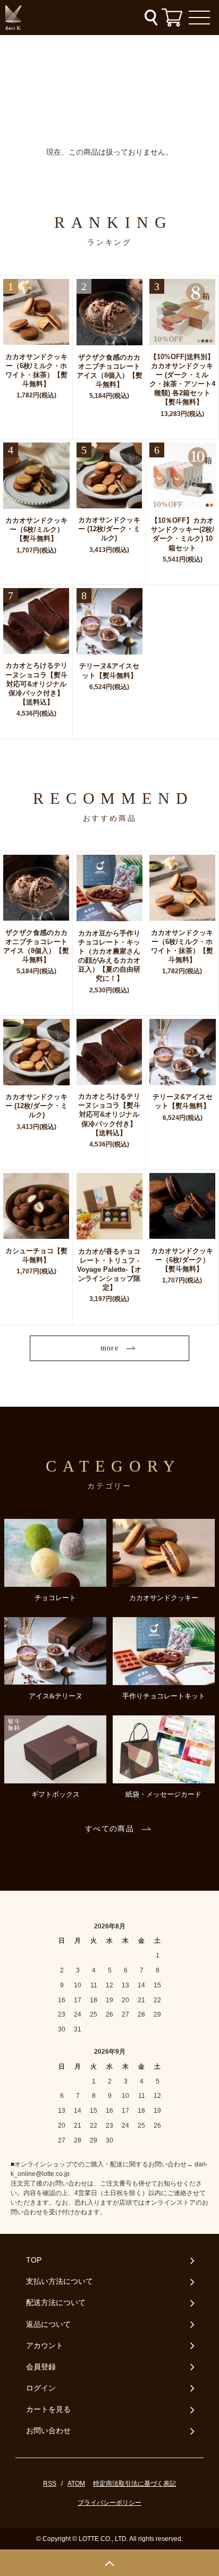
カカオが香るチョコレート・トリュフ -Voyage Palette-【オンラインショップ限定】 (109, 1270)
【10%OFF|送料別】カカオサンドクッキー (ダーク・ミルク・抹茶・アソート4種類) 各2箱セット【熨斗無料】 (182, 380)
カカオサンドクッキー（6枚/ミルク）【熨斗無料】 (36, 529)
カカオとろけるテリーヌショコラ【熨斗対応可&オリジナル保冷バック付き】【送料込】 (36, 684)
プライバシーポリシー (109, 2503)
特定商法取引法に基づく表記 (134, 2484)
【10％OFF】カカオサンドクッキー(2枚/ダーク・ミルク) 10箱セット (183, 534)
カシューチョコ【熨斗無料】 (36, 1255)
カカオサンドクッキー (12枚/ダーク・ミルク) (109, 529)
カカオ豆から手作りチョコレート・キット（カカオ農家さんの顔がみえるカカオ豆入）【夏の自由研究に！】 (109, 956)
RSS (50, 2484)
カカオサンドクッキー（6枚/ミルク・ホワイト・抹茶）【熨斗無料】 (36, 370)
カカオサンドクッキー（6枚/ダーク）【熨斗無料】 (182, 1260)
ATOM (76, 2484)
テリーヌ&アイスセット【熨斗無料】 (109, 670)
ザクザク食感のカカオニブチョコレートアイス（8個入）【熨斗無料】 (109, 371)
